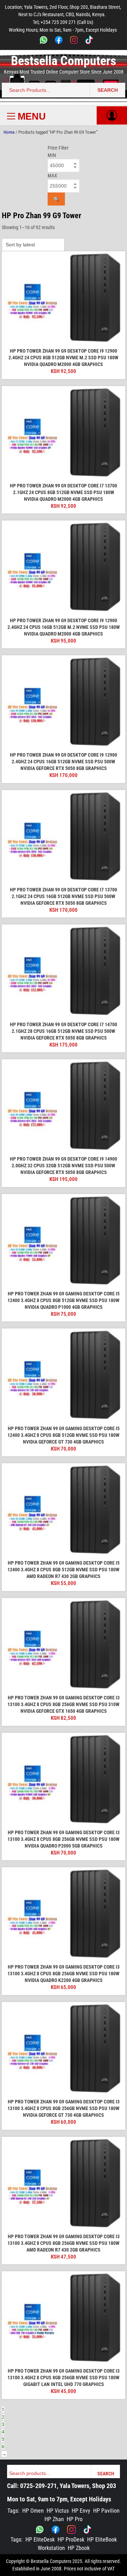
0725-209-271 (38, 2486)
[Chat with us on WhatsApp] (40, 2530)
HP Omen (33, 2511)
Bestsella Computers (64, 61)
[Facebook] (59, 41)
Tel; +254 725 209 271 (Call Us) (63, 22)
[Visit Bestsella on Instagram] (71, 2530)
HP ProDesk (71, 2540)
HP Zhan (54, 2519)
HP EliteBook (102, 2540)
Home (9, 132)
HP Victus (58, 2511)
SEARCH (108, 90)
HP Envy (81, 2511)
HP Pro (75, 2519)
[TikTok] (89, 41)
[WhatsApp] (44, 41)
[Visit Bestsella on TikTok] (87, 2530)
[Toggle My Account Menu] (112, 115)
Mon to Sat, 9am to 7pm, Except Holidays (59, 2499)
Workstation (51, 2548)
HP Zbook (79, 2548)
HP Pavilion (106, 2511)
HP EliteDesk (40, 2540)
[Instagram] (74, 41)
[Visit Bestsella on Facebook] (56, 2530)
